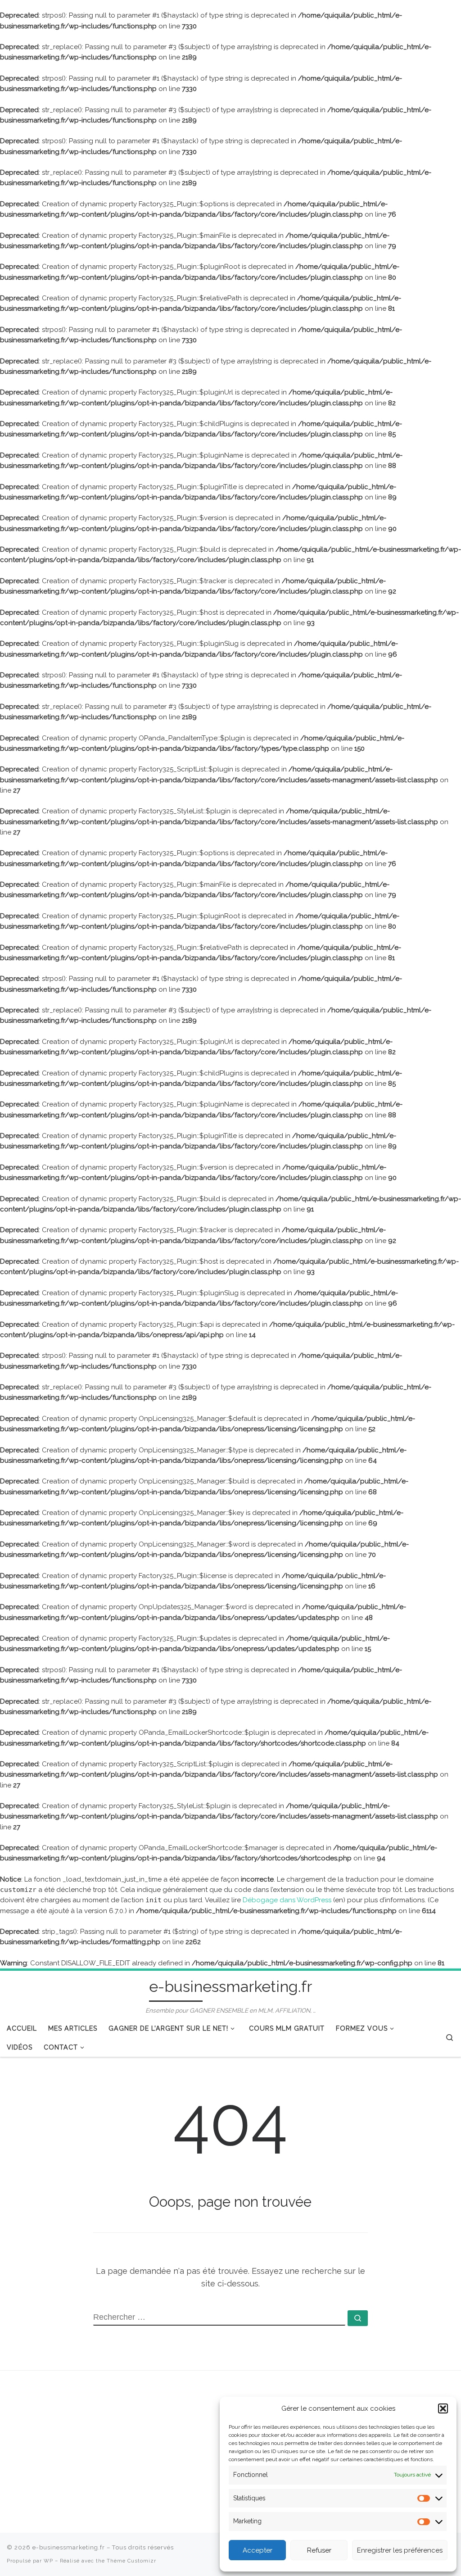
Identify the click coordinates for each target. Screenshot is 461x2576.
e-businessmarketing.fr (69, 2547)
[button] (443, 2408)
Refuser (319, 2550)
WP (48, 2561)
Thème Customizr (131, 2561)
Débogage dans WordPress (287, 1900)
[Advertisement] (80, 2449)
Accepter (258, 2550)
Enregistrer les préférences (400, 2550)
